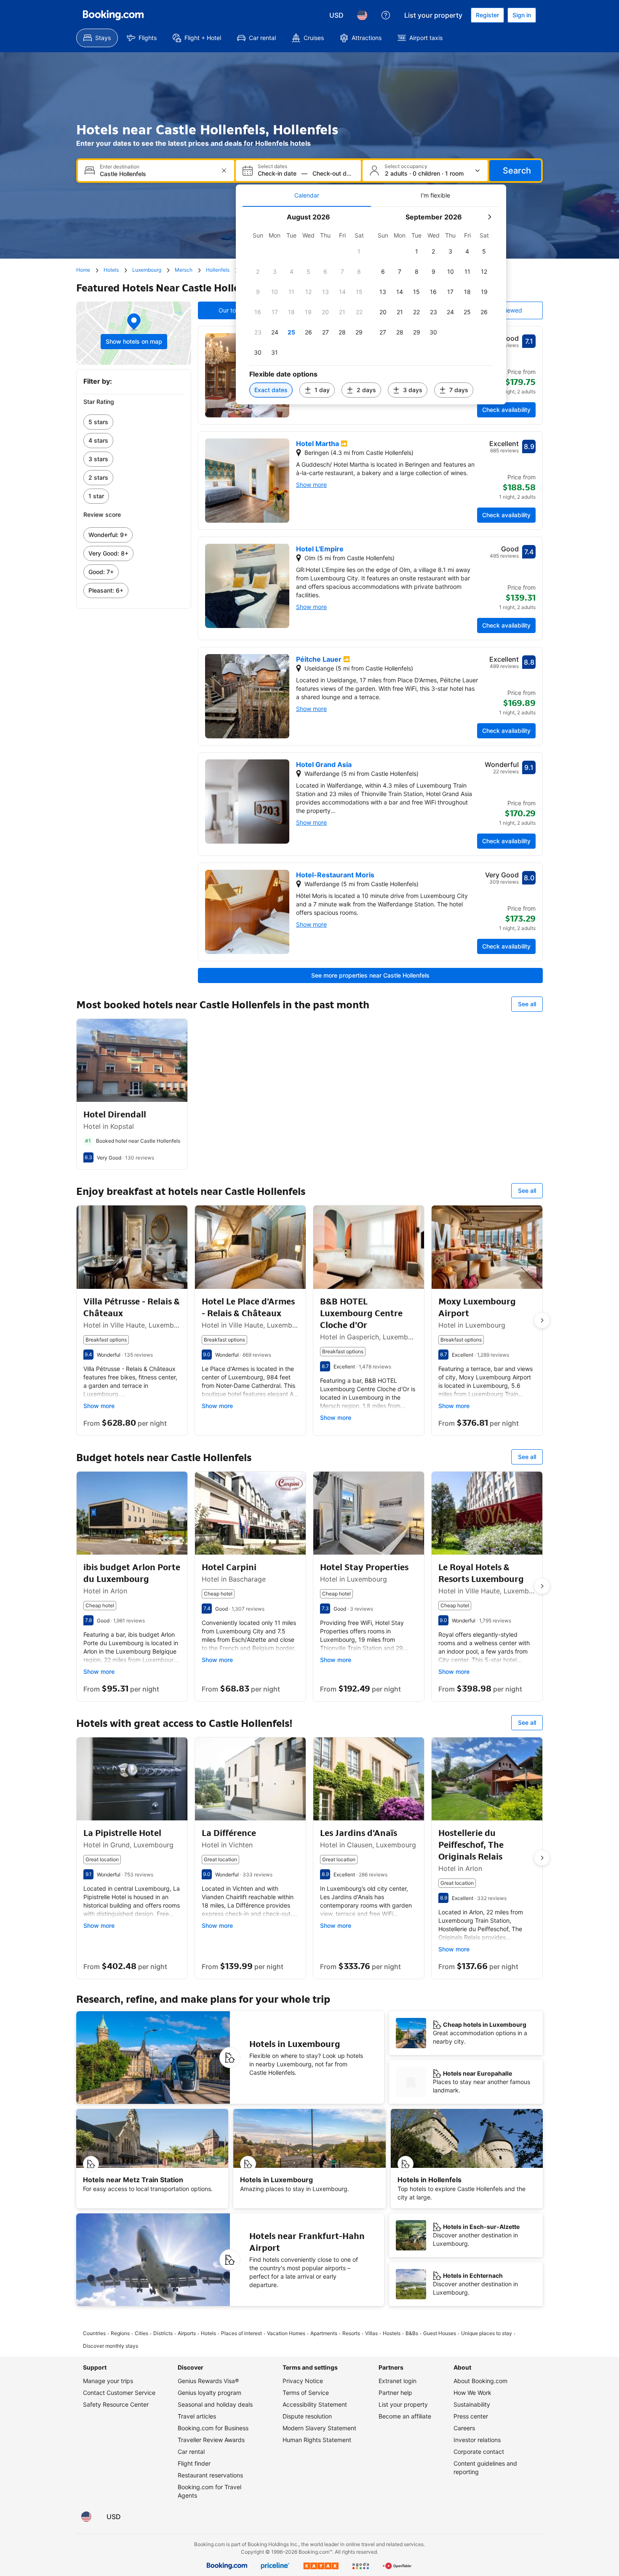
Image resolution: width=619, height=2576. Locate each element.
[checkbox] (359, 251)
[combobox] (157, 174)
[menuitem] (97, 38)
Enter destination (120, 167)
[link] (134, 422)
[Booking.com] (113, 15)
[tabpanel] (371, 306)
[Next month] (489, 217)
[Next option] (542, 1320)
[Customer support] (386, 15)
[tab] (307, 195)
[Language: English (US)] (362, 15)
